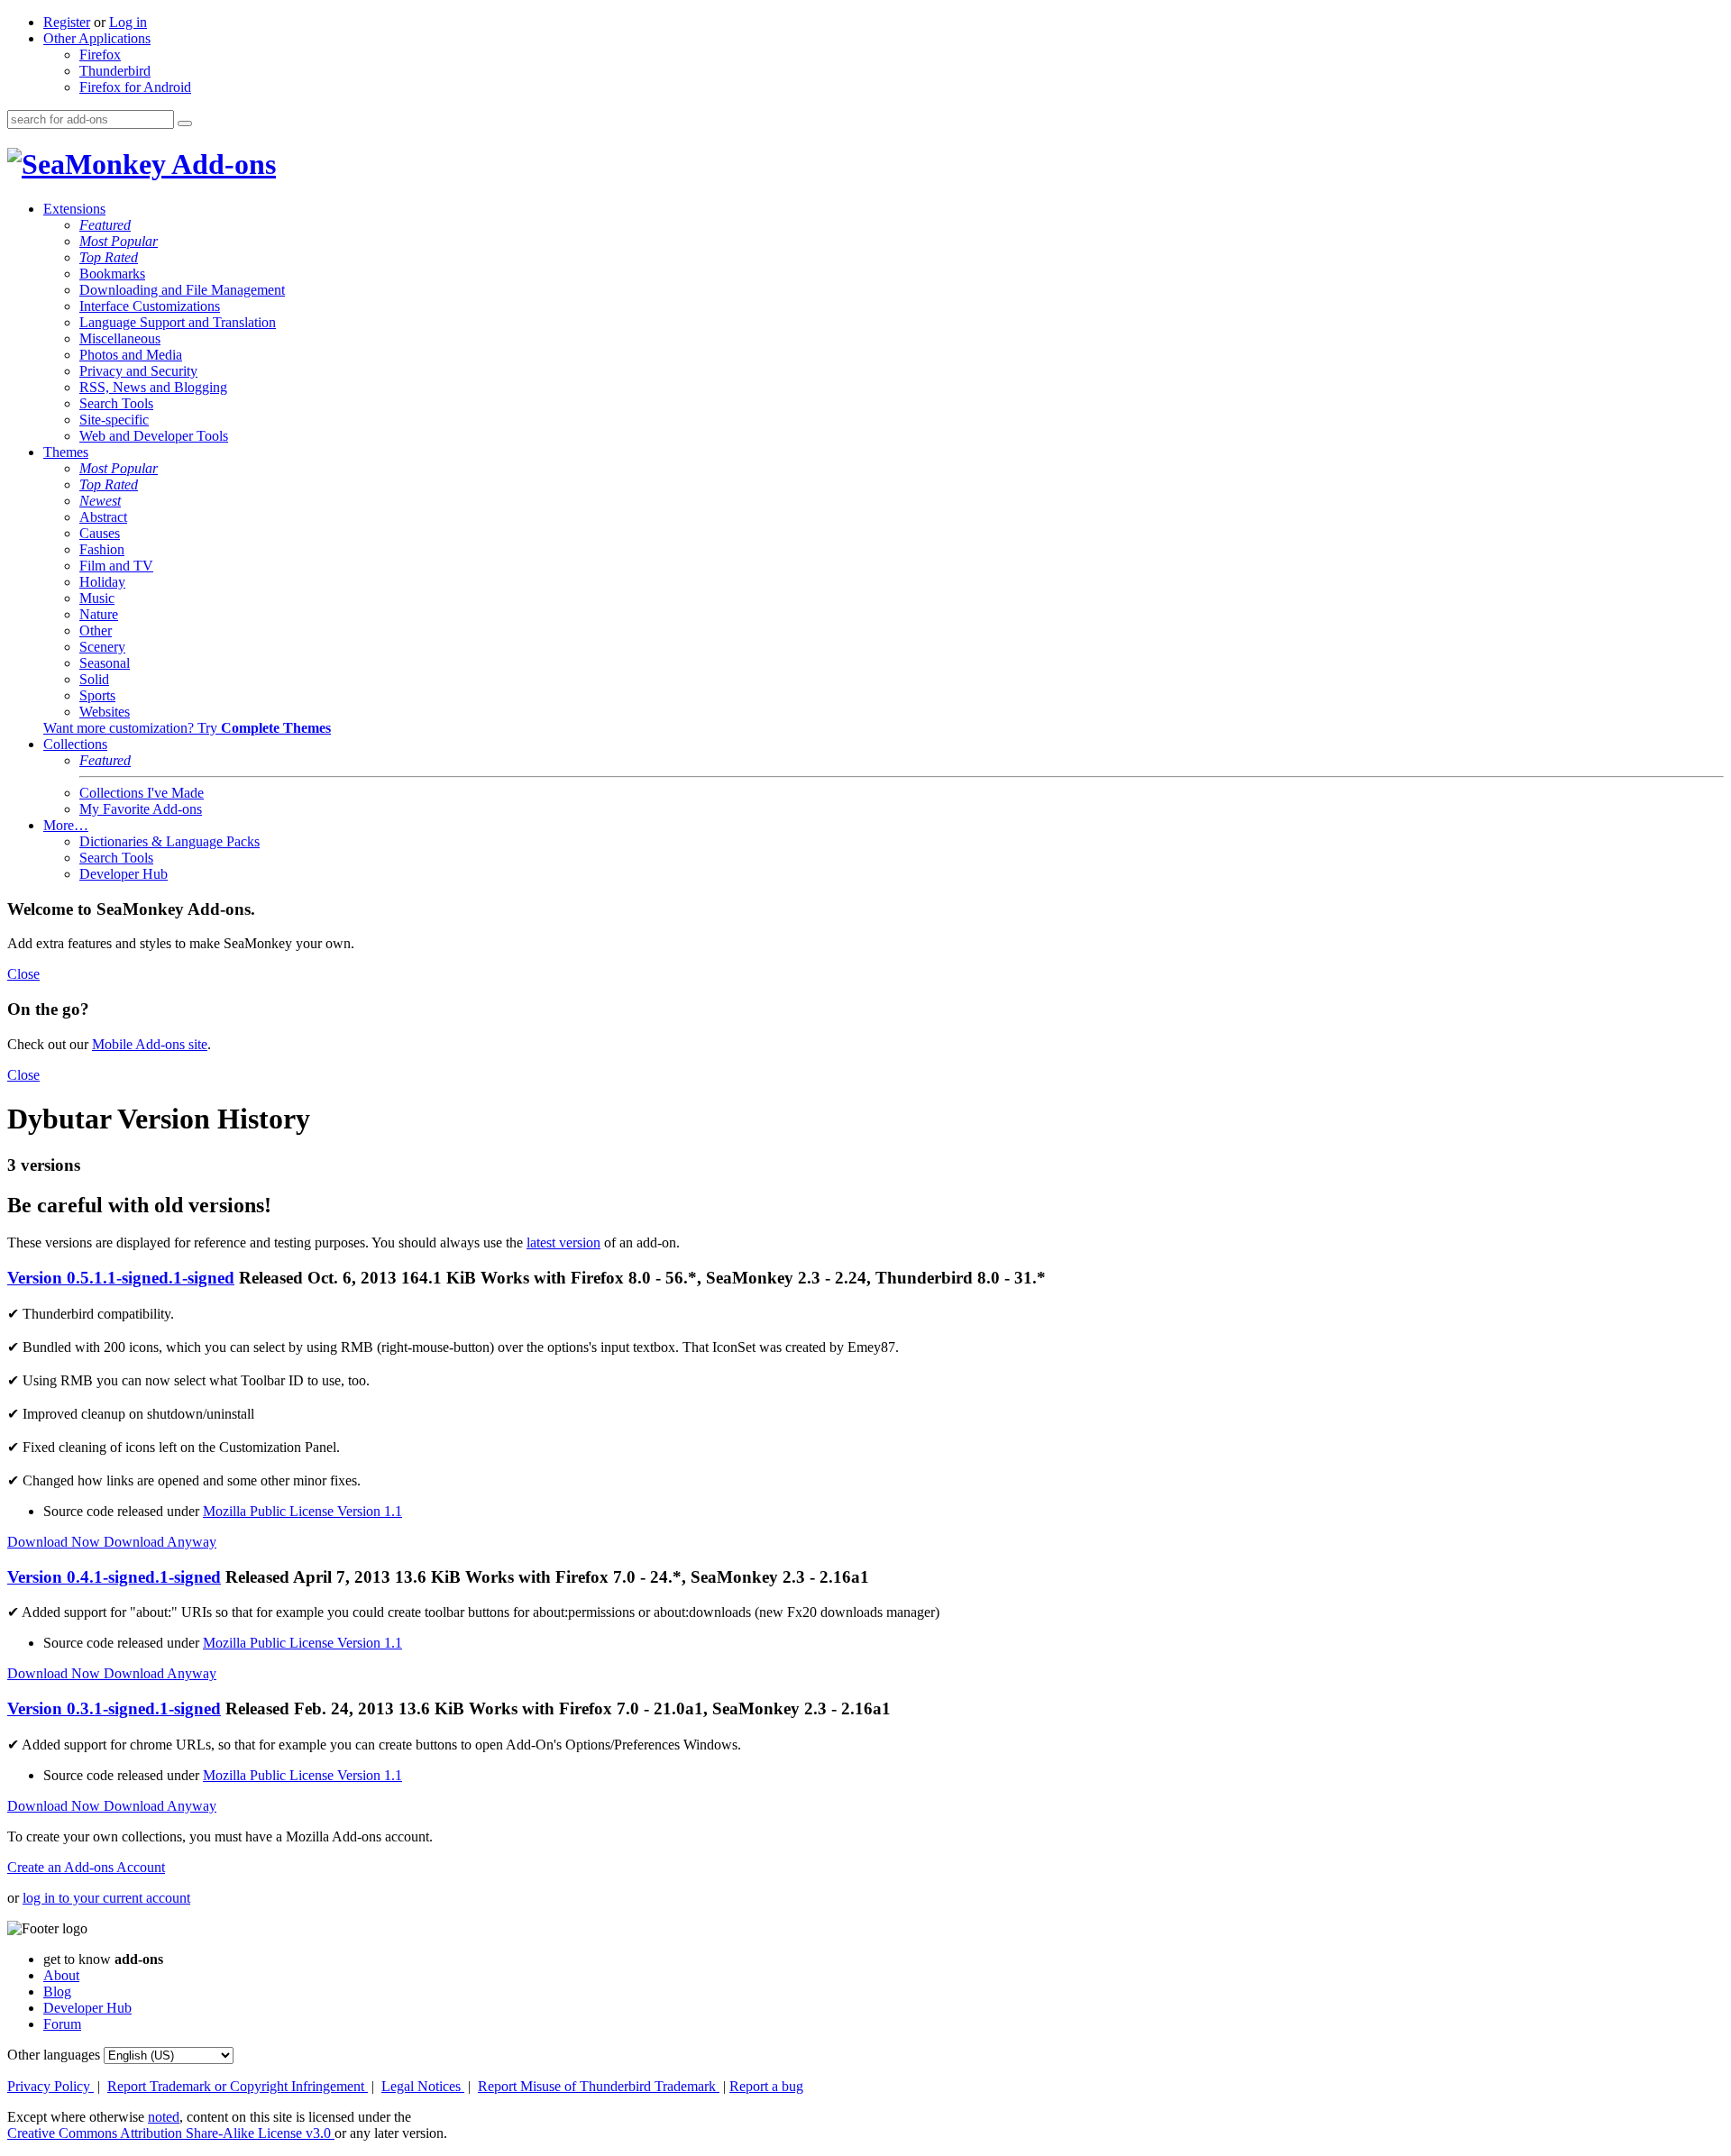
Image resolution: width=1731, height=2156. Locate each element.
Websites (105, 712)
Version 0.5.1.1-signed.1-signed (121, 1278)
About (61, 1975)
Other (96, 630)
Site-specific (114, 420)
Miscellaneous (120, 338)
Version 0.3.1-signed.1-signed (114, 1708)
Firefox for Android (135, 87)
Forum (62, 2024)
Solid (94, 679)
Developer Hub (124, 874)
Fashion (102, 549)
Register (67, 22)
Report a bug (766, 2086)
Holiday (102, 582)
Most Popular (119, 241)
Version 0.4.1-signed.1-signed (114, 1577)
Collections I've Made (142, 793)
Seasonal (105, 663)
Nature (99, 614)
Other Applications (97, 38)
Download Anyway (160, 1542)
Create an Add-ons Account (86, 1867)
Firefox (100, 55)
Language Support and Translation (178, 322)
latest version (563, 1242)
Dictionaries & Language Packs (169, 841)
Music (97, 598)
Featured (105, 225)
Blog (57, 1992)
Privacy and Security (138, 371)
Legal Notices (423, 2086)
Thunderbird (115, 71)
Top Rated (109, 257)
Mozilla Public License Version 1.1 (302, 1511)
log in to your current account (106, 1898)
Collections (75, 744)
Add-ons (221, 164)
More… (66, 825)
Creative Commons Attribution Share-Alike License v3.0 (171, 2133)
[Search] (185, 123)
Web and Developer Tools (154, 436)
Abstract (103, 517)
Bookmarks (112, 274)
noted (164, 2117)
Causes (100, 533)
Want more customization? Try (187, 728)
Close (23, 974)
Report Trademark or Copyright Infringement (238, 2086)
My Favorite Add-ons (141, 809)
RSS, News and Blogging (153, 387)
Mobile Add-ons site (150, 1044)
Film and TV (116, 566)
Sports (97, 695)
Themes (66, 452)
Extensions (74, 209)
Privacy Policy (50, 2086)
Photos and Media (131, 355)
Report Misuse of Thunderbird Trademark (599, 2086)
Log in (128, 22)
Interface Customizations (150, 306)
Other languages (54, 2055)
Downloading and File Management (182, 290)
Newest (100, 501)
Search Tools (116, 403)
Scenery (102, 647)
